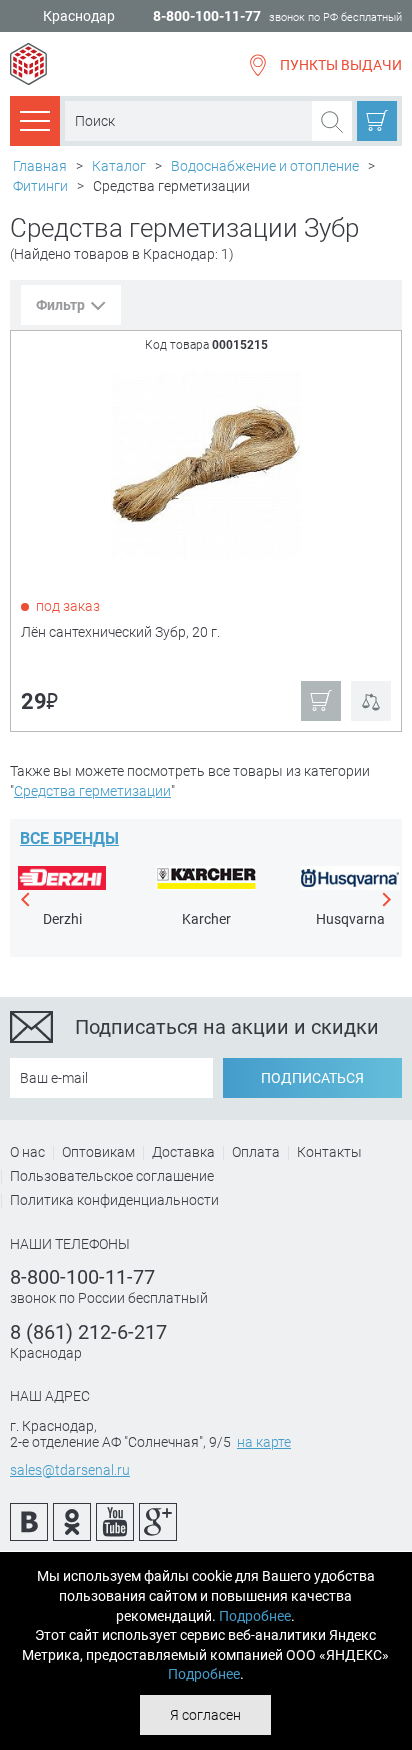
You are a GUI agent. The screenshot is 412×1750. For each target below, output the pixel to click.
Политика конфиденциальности (114, 1200)
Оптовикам (98, 1152)
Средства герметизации (92, 791)
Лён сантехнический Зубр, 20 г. (120, 632)
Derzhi (62, 919)
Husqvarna (350, 919)
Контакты (329, 1152)
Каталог (119, 166)
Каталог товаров (35, 120)
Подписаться (312, 1078)
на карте (264, 1442)
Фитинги (40, 186)
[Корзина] (377, 121)
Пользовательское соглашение (112, 1176)
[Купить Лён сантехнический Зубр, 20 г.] (207, 465)
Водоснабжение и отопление (265, 166)
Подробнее (255, 1616)
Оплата (256, 1152)
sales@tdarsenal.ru (70, 1470)
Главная (40, 166)
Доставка (183, 1152)
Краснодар (79, 16)
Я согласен (205, 1715)
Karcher (206, 919)
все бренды (69, 838)
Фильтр (60, 305)
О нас (27, 1152)
